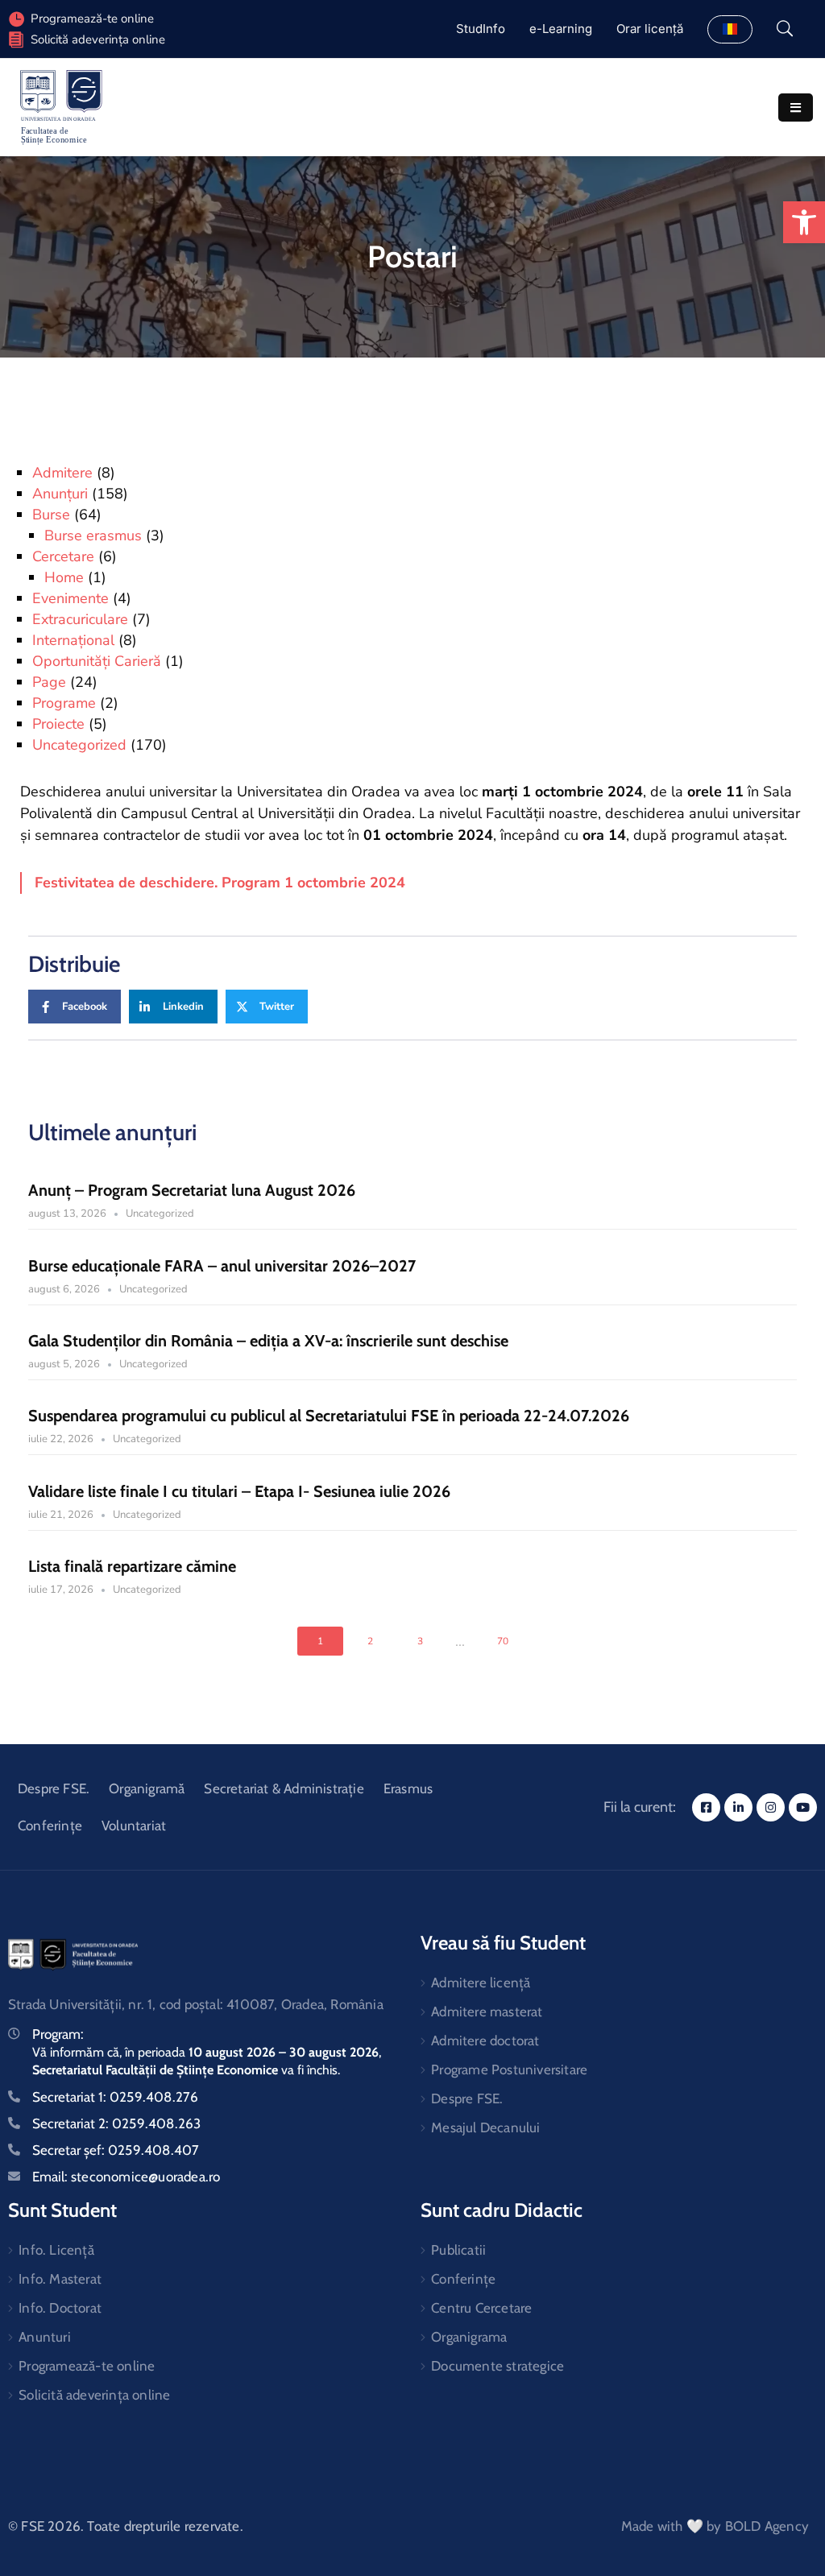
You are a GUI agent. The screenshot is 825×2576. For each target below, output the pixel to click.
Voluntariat (134, 1826)
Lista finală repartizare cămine (132, 1566)
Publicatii (458, 2250)
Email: (126, 2177)
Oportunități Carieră (97, 661)
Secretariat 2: (116, 2123)
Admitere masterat (487, 2012)
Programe (64, 703)
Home (64, 577)
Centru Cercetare (481, 2308)
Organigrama (469, 2337)
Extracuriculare (80, 619)
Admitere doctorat (485, 2041)
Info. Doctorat (60, 2308)
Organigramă (147, 1788)
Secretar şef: (116, 2150)
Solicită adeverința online (98, 39)
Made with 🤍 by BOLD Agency (715, 2526)
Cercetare (63, 556)
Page (49, 682)
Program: (58, 2034)
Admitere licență (481, 1983)
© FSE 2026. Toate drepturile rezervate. (126, 2526)
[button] (804, 222)
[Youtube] (803, 1807)
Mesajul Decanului (485, 2127)
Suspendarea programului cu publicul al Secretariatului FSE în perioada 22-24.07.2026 (329, 1416)
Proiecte (58, 724)
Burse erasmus (93, 535)
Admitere (62, 473)
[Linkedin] (738, 1807)
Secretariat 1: (115, 2097)
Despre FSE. (54, 1788)
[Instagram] (771, 1807)
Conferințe (50, 1826)
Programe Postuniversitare (509, 2069)
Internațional (73, 640)
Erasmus (408, 1788)
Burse (51, 515)
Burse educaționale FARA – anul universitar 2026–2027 (222, 1266)
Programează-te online (87, 2366)
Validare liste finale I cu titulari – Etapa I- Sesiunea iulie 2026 (239, 1491)
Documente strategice (497, 2366)
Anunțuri (60, 494)
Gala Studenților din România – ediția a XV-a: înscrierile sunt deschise (268, 1341)
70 (503, 1641)
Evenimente (70, 598)
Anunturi (45, 2337)
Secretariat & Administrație (284, 1788)
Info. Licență (56, 2250)
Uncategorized (79, 745)
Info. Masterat (60, 2279)
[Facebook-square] (706, 1807)
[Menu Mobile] (796, 108)
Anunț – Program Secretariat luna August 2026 (192, 1190)
